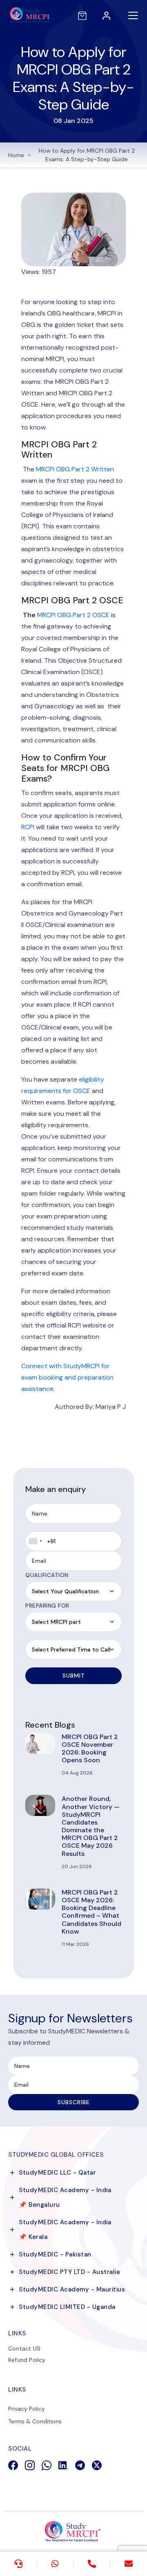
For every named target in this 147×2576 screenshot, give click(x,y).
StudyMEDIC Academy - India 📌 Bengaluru (65, 2197)
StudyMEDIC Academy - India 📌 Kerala (65, 2230)
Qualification (47, 1575)
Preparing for (47, 1606)
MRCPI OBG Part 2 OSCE (73, 615)
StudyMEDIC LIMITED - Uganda (67, 2307)
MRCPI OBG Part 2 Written (75, 469)
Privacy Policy (27, 2409)
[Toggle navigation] (133, 15)
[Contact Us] (18, 2564)
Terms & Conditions (35, 2421)
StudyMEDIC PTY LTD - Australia (69, 2272)
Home (16, 155)
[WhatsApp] (55, 2564)
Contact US (24, 2348)
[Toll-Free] (92, 2564)
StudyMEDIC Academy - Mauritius (72, 2289)
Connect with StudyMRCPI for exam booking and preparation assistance (67, 1377)
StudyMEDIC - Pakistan (55, 2254)
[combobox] (35, 1541)
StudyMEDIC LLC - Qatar (57, 2173)
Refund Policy (27, 2360)
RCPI (28, 827)
